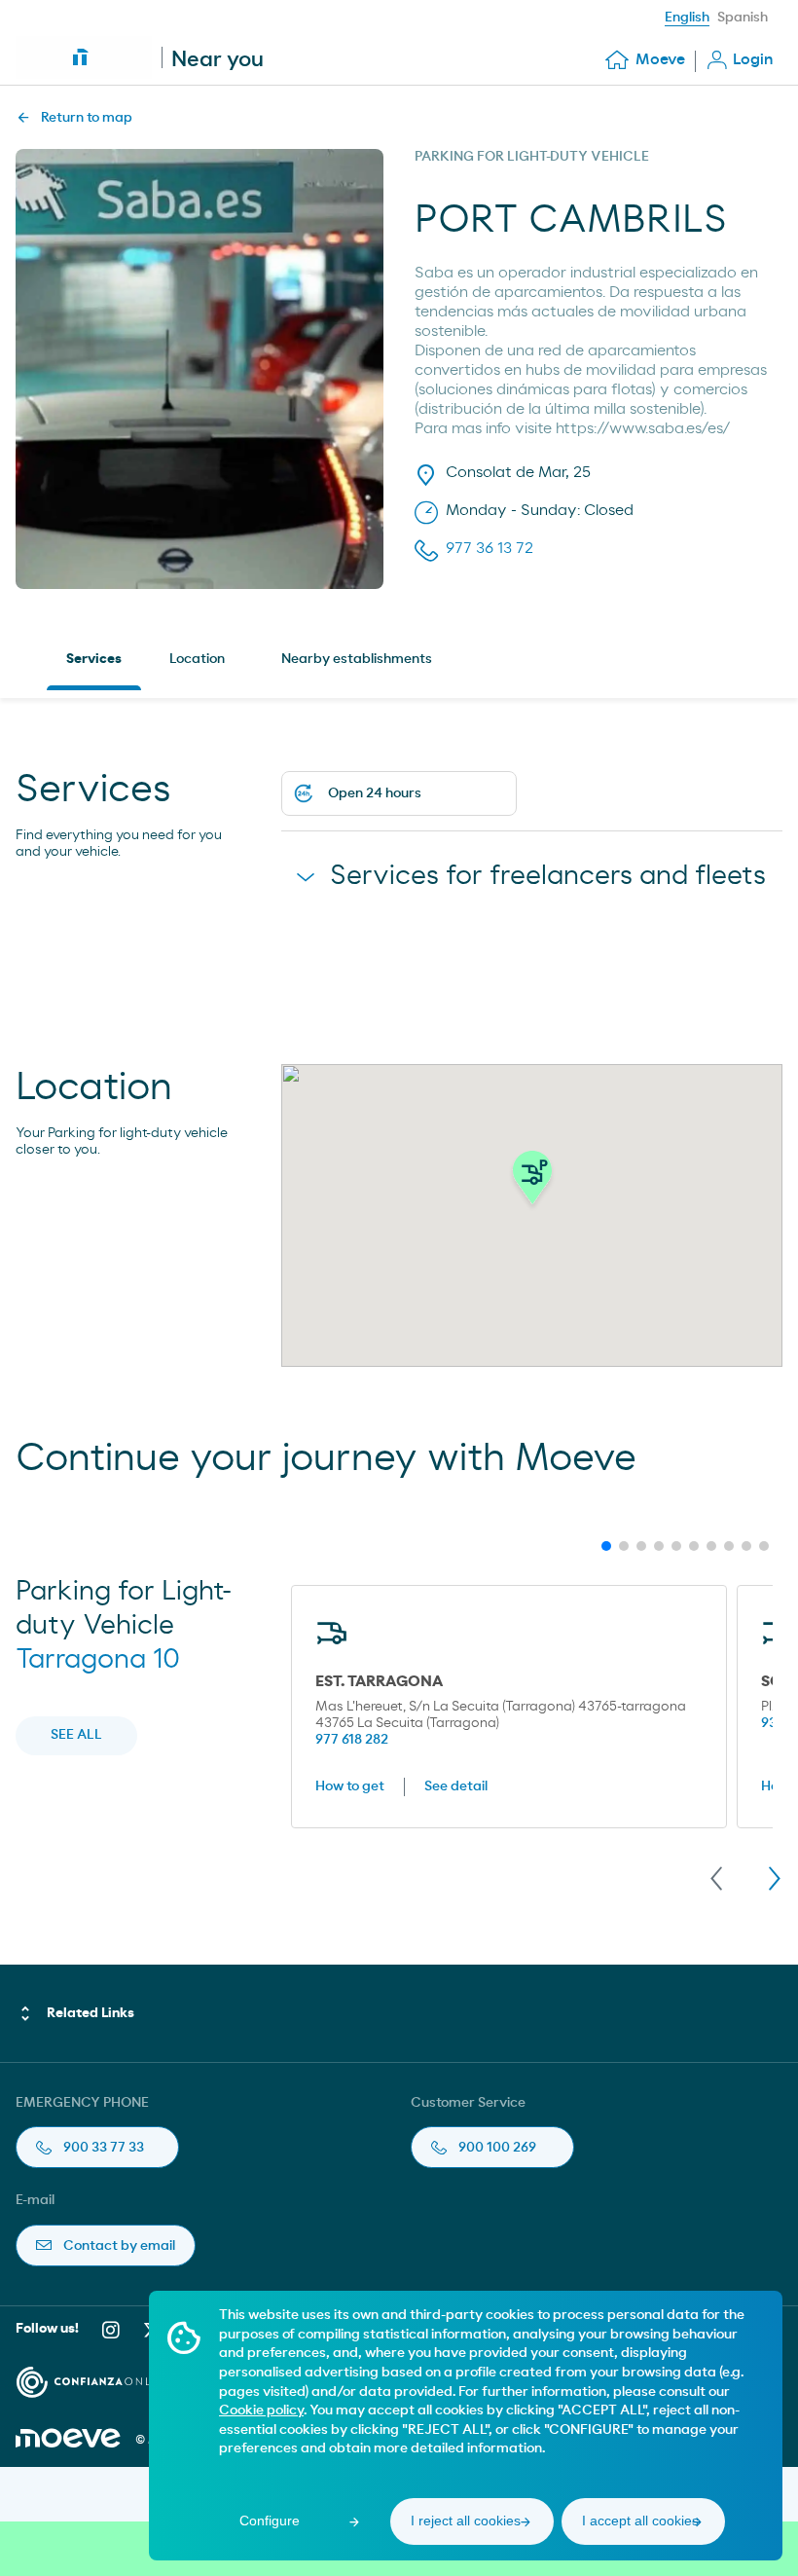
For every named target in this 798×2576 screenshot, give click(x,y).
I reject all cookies (466, 2521)
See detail (456, 1786)
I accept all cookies (640, 2521)
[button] (532, 1183)
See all (76, 1735)
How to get (350, 1786)
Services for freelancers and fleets (548, 876)
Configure (270, 2521)
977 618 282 (352, 1740)
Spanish (743, 18)
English (687, 18)
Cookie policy (261, 2410)
